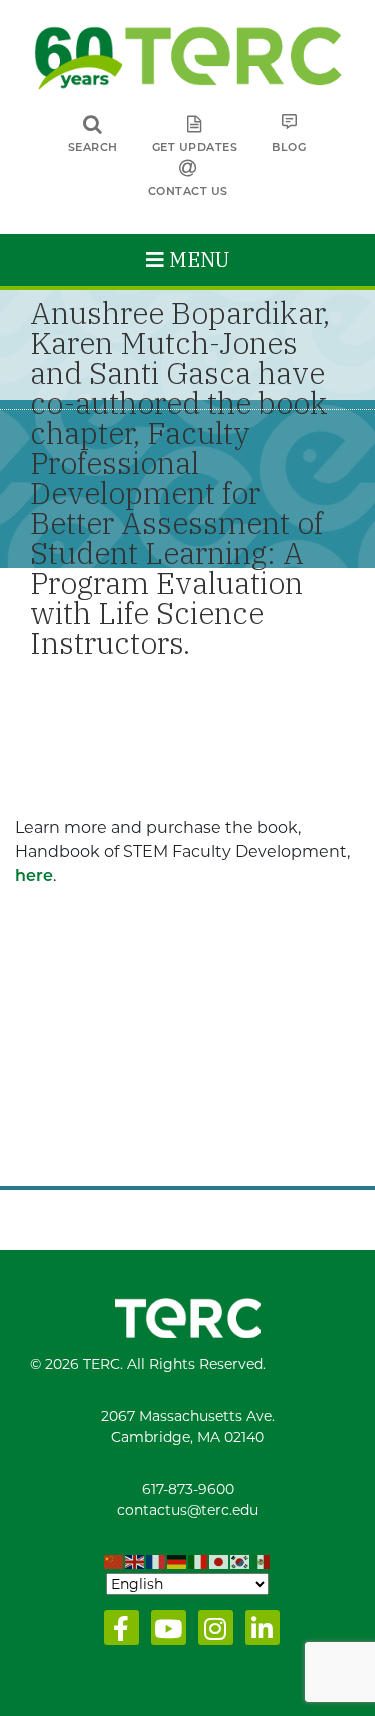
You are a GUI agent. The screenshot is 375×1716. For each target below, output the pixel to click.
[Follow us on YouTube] (164, 1633)
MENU (196, 259)
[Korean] (240, 1562)
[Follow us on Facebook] (117, 1633)
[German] (177, 1562)
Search (93, 147)
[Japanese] (219, 1562)
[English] (135, 1562)
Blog (289, 147)
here (34, 875)
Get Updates (195, 147)
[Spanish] (261, 1562)
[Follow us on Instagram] (211, 1633)
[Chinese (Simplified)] (114, 1562)
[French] (156, 1562)
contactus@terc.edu (187, 1510)
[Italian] (198, 1562)
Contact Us (188, 191)
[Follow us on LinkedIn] (258, 1633)
